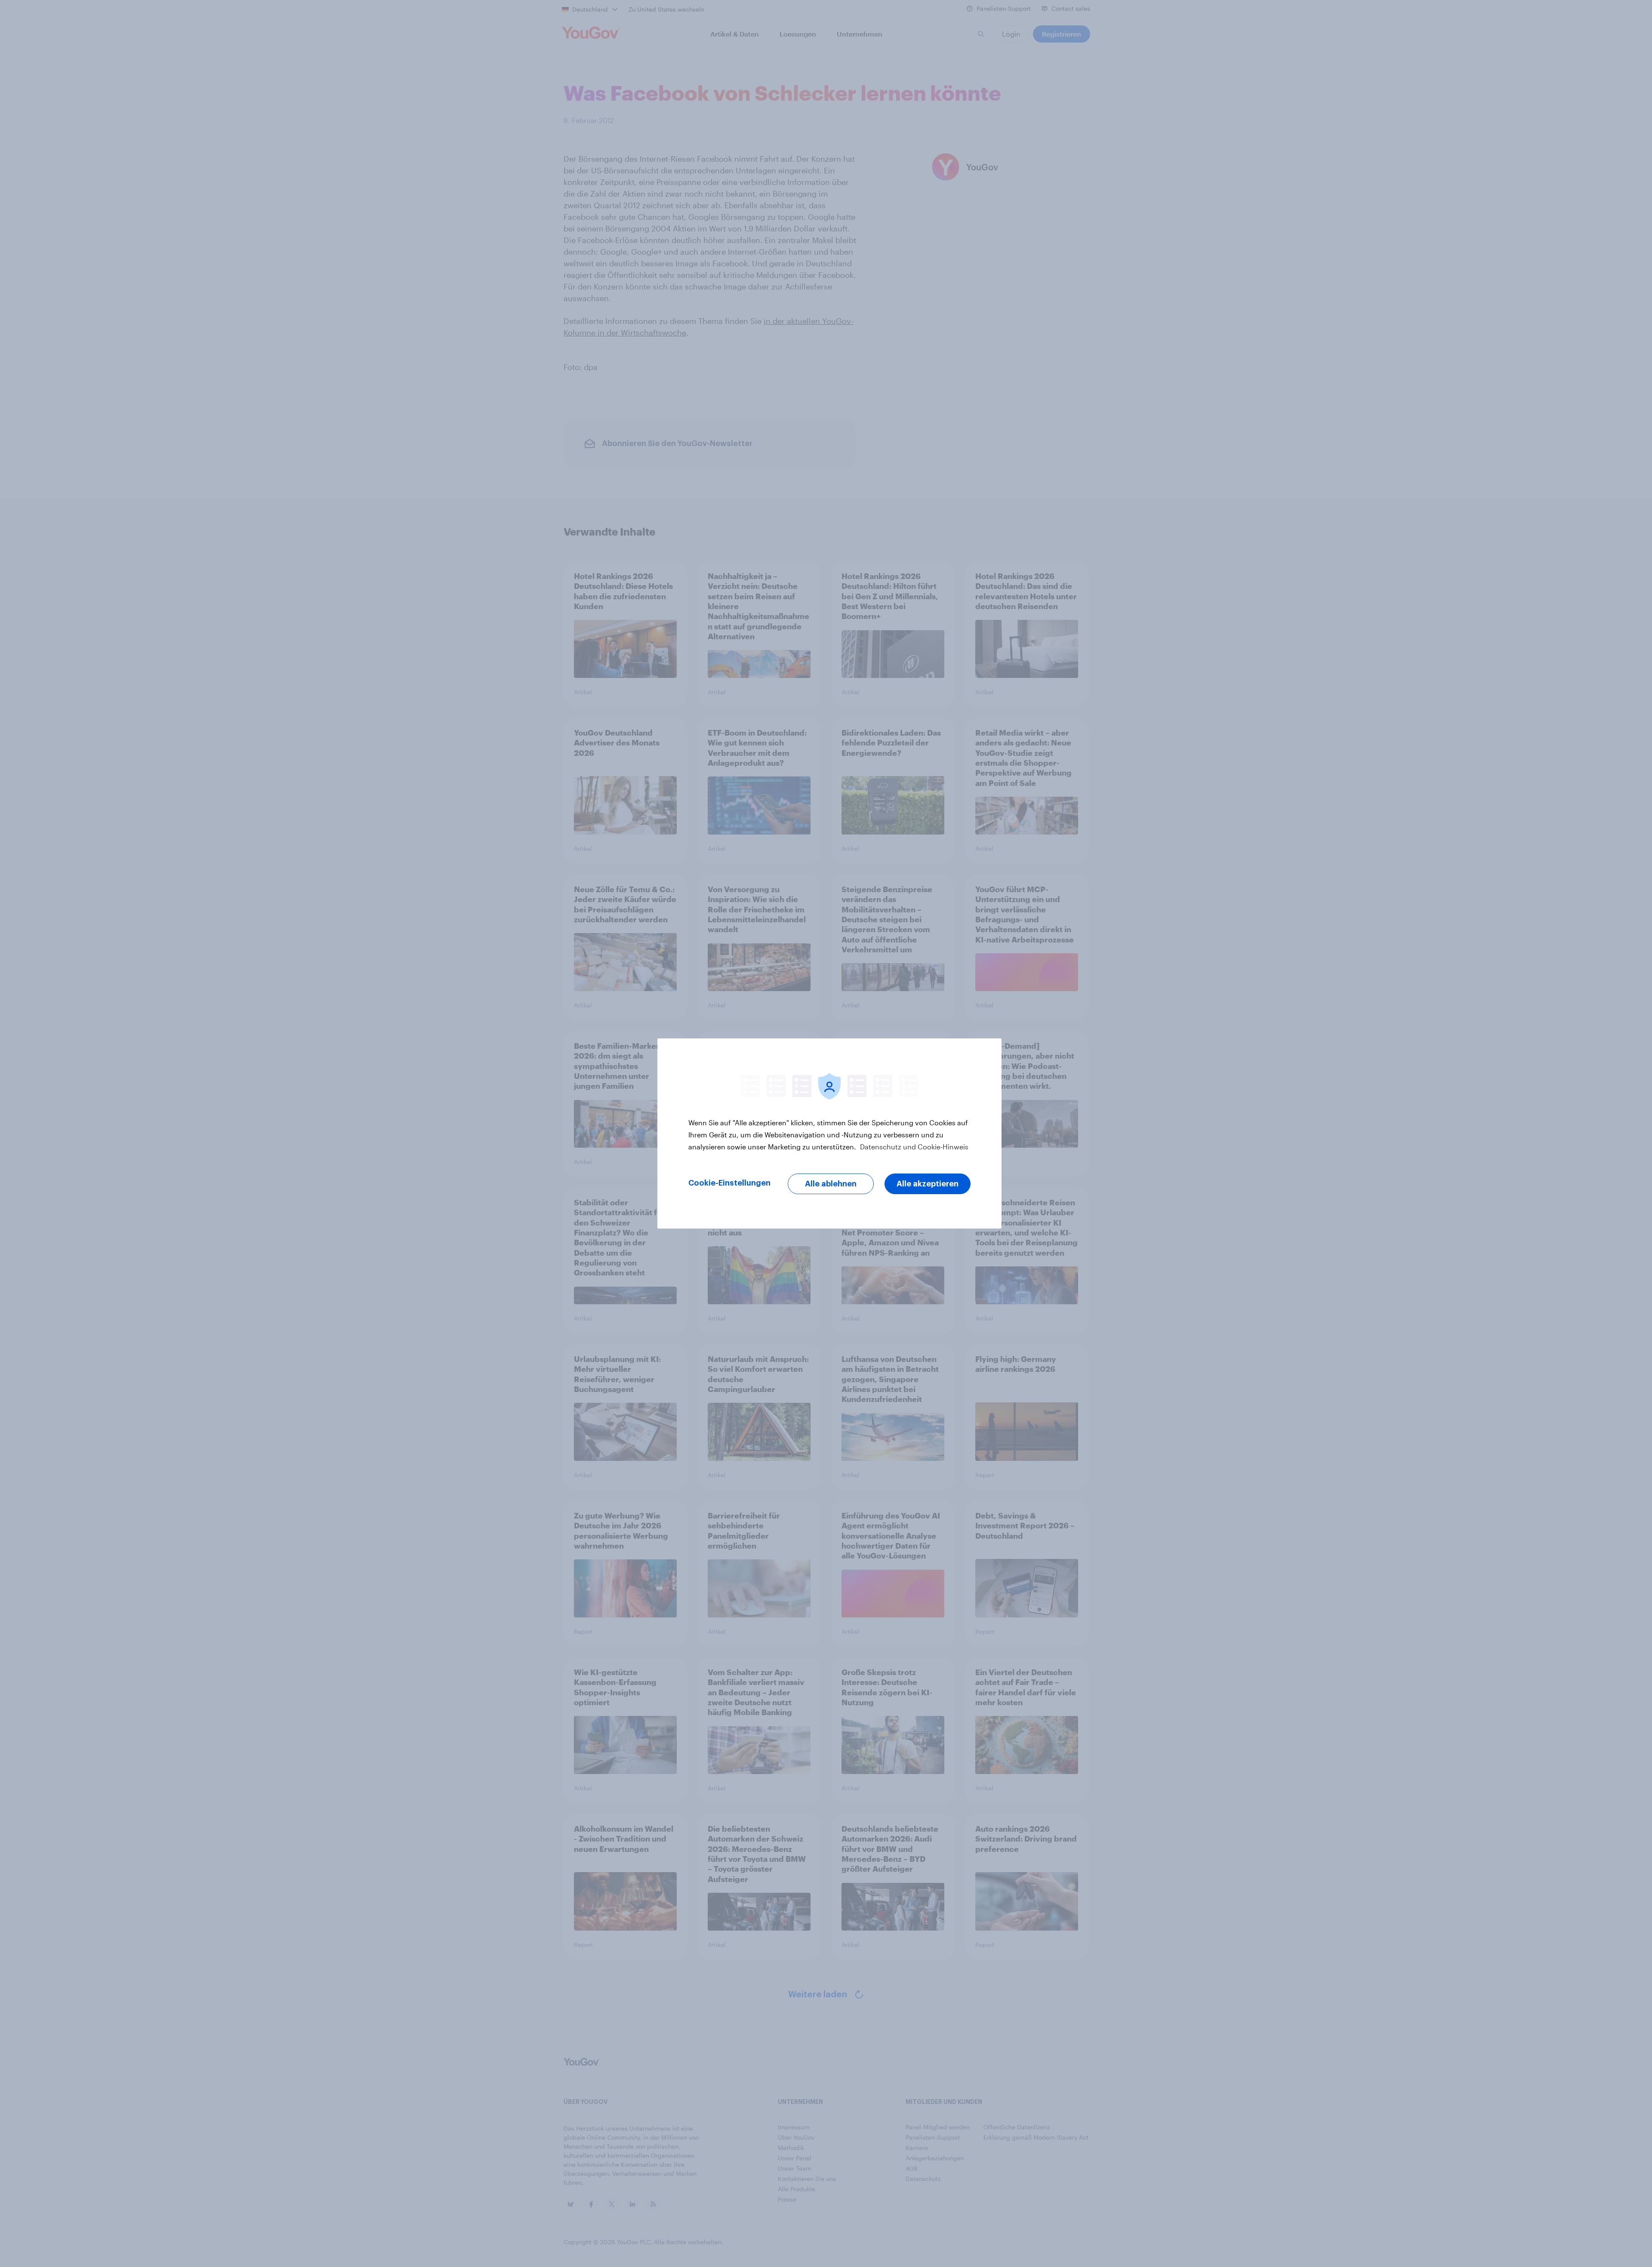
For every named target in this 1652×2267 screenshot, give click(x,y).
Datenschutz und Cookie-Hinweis (913, 1147)
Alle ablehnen (831, 1184)
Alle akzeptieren (928, 1184)
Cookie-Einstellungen (729, 1183)
